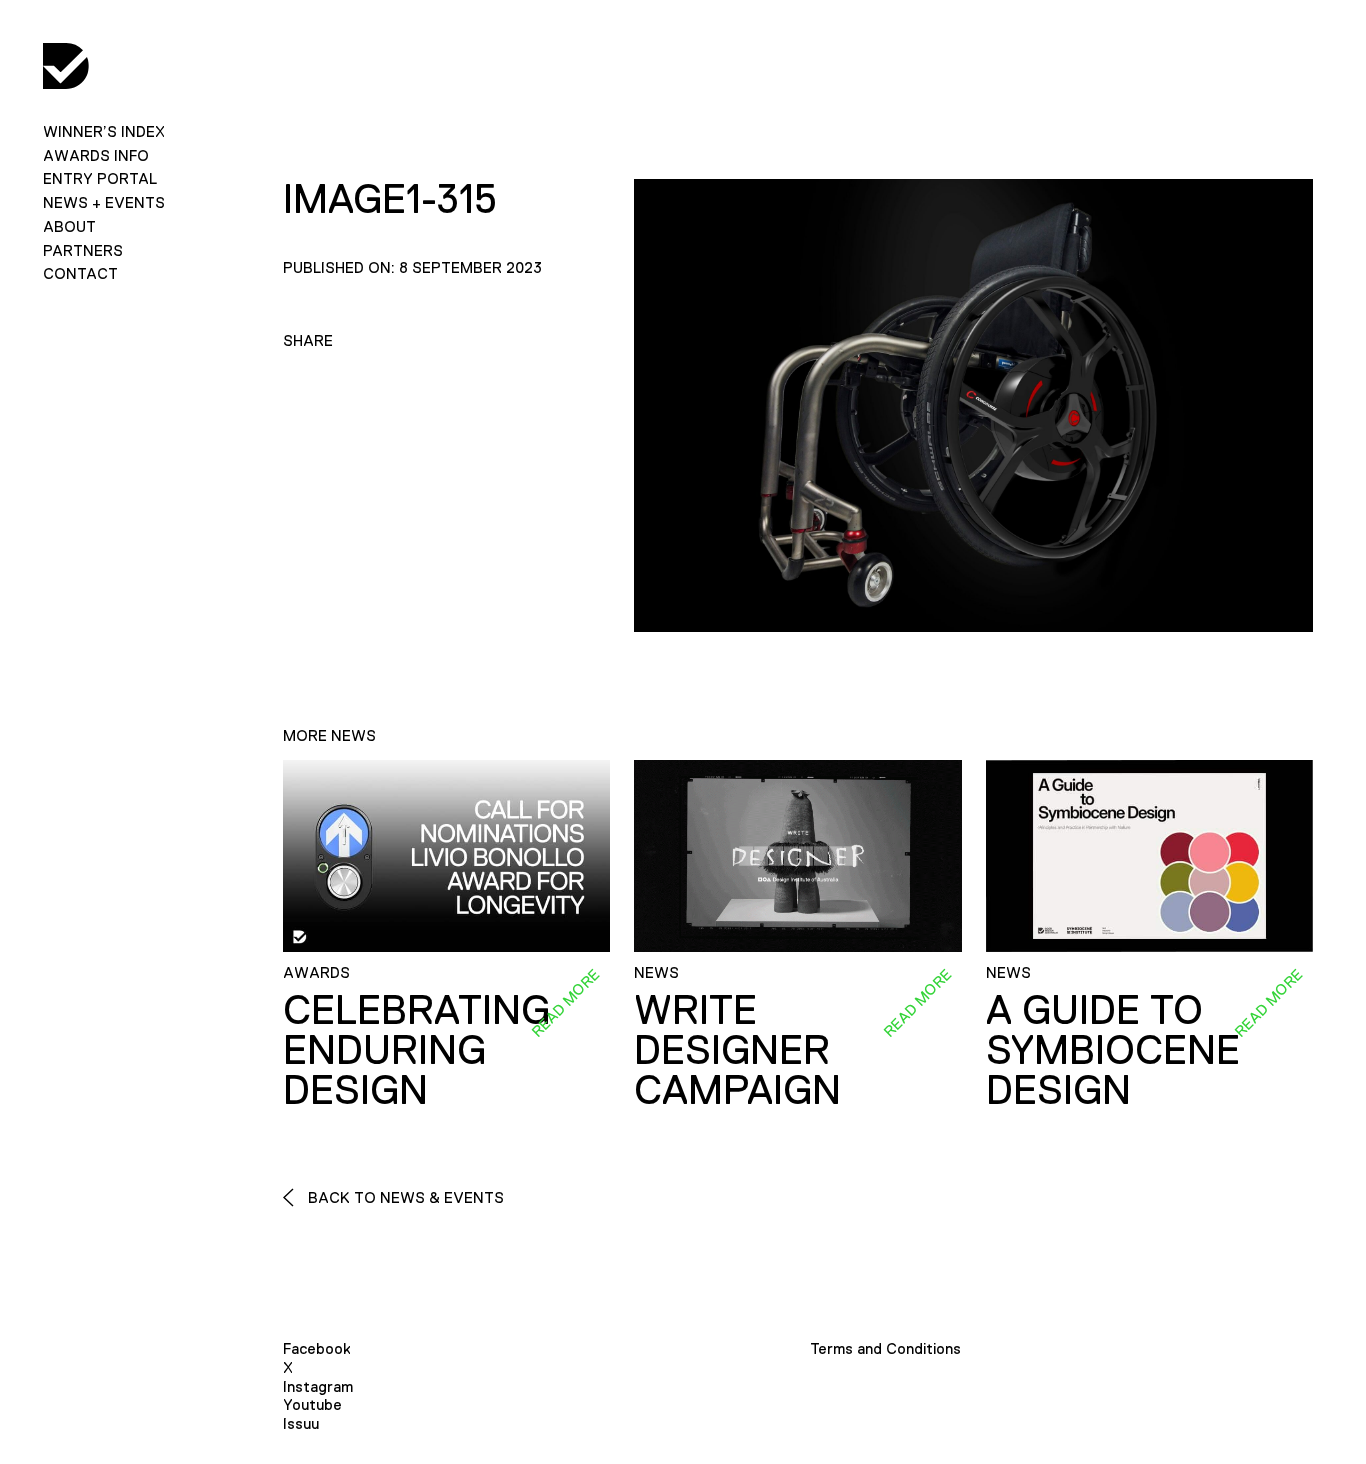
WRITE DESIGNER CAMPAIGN (737, 1050)
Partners (83, 250)
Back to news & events (404, 1197)
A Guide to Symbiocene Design (1113, 1050)
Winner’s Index (104, 131)
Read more (565, 1003)
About (69, 226)
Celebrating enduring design (416, 1050)
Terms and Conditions (885, 1348)
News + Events (104, 202)
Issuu (301, 1423)
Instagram (318, 1386)
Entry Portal (100, 178)
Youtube (312, 1404)
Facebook (317, 1348)
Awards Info (96, 155)
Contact (80, 273)
